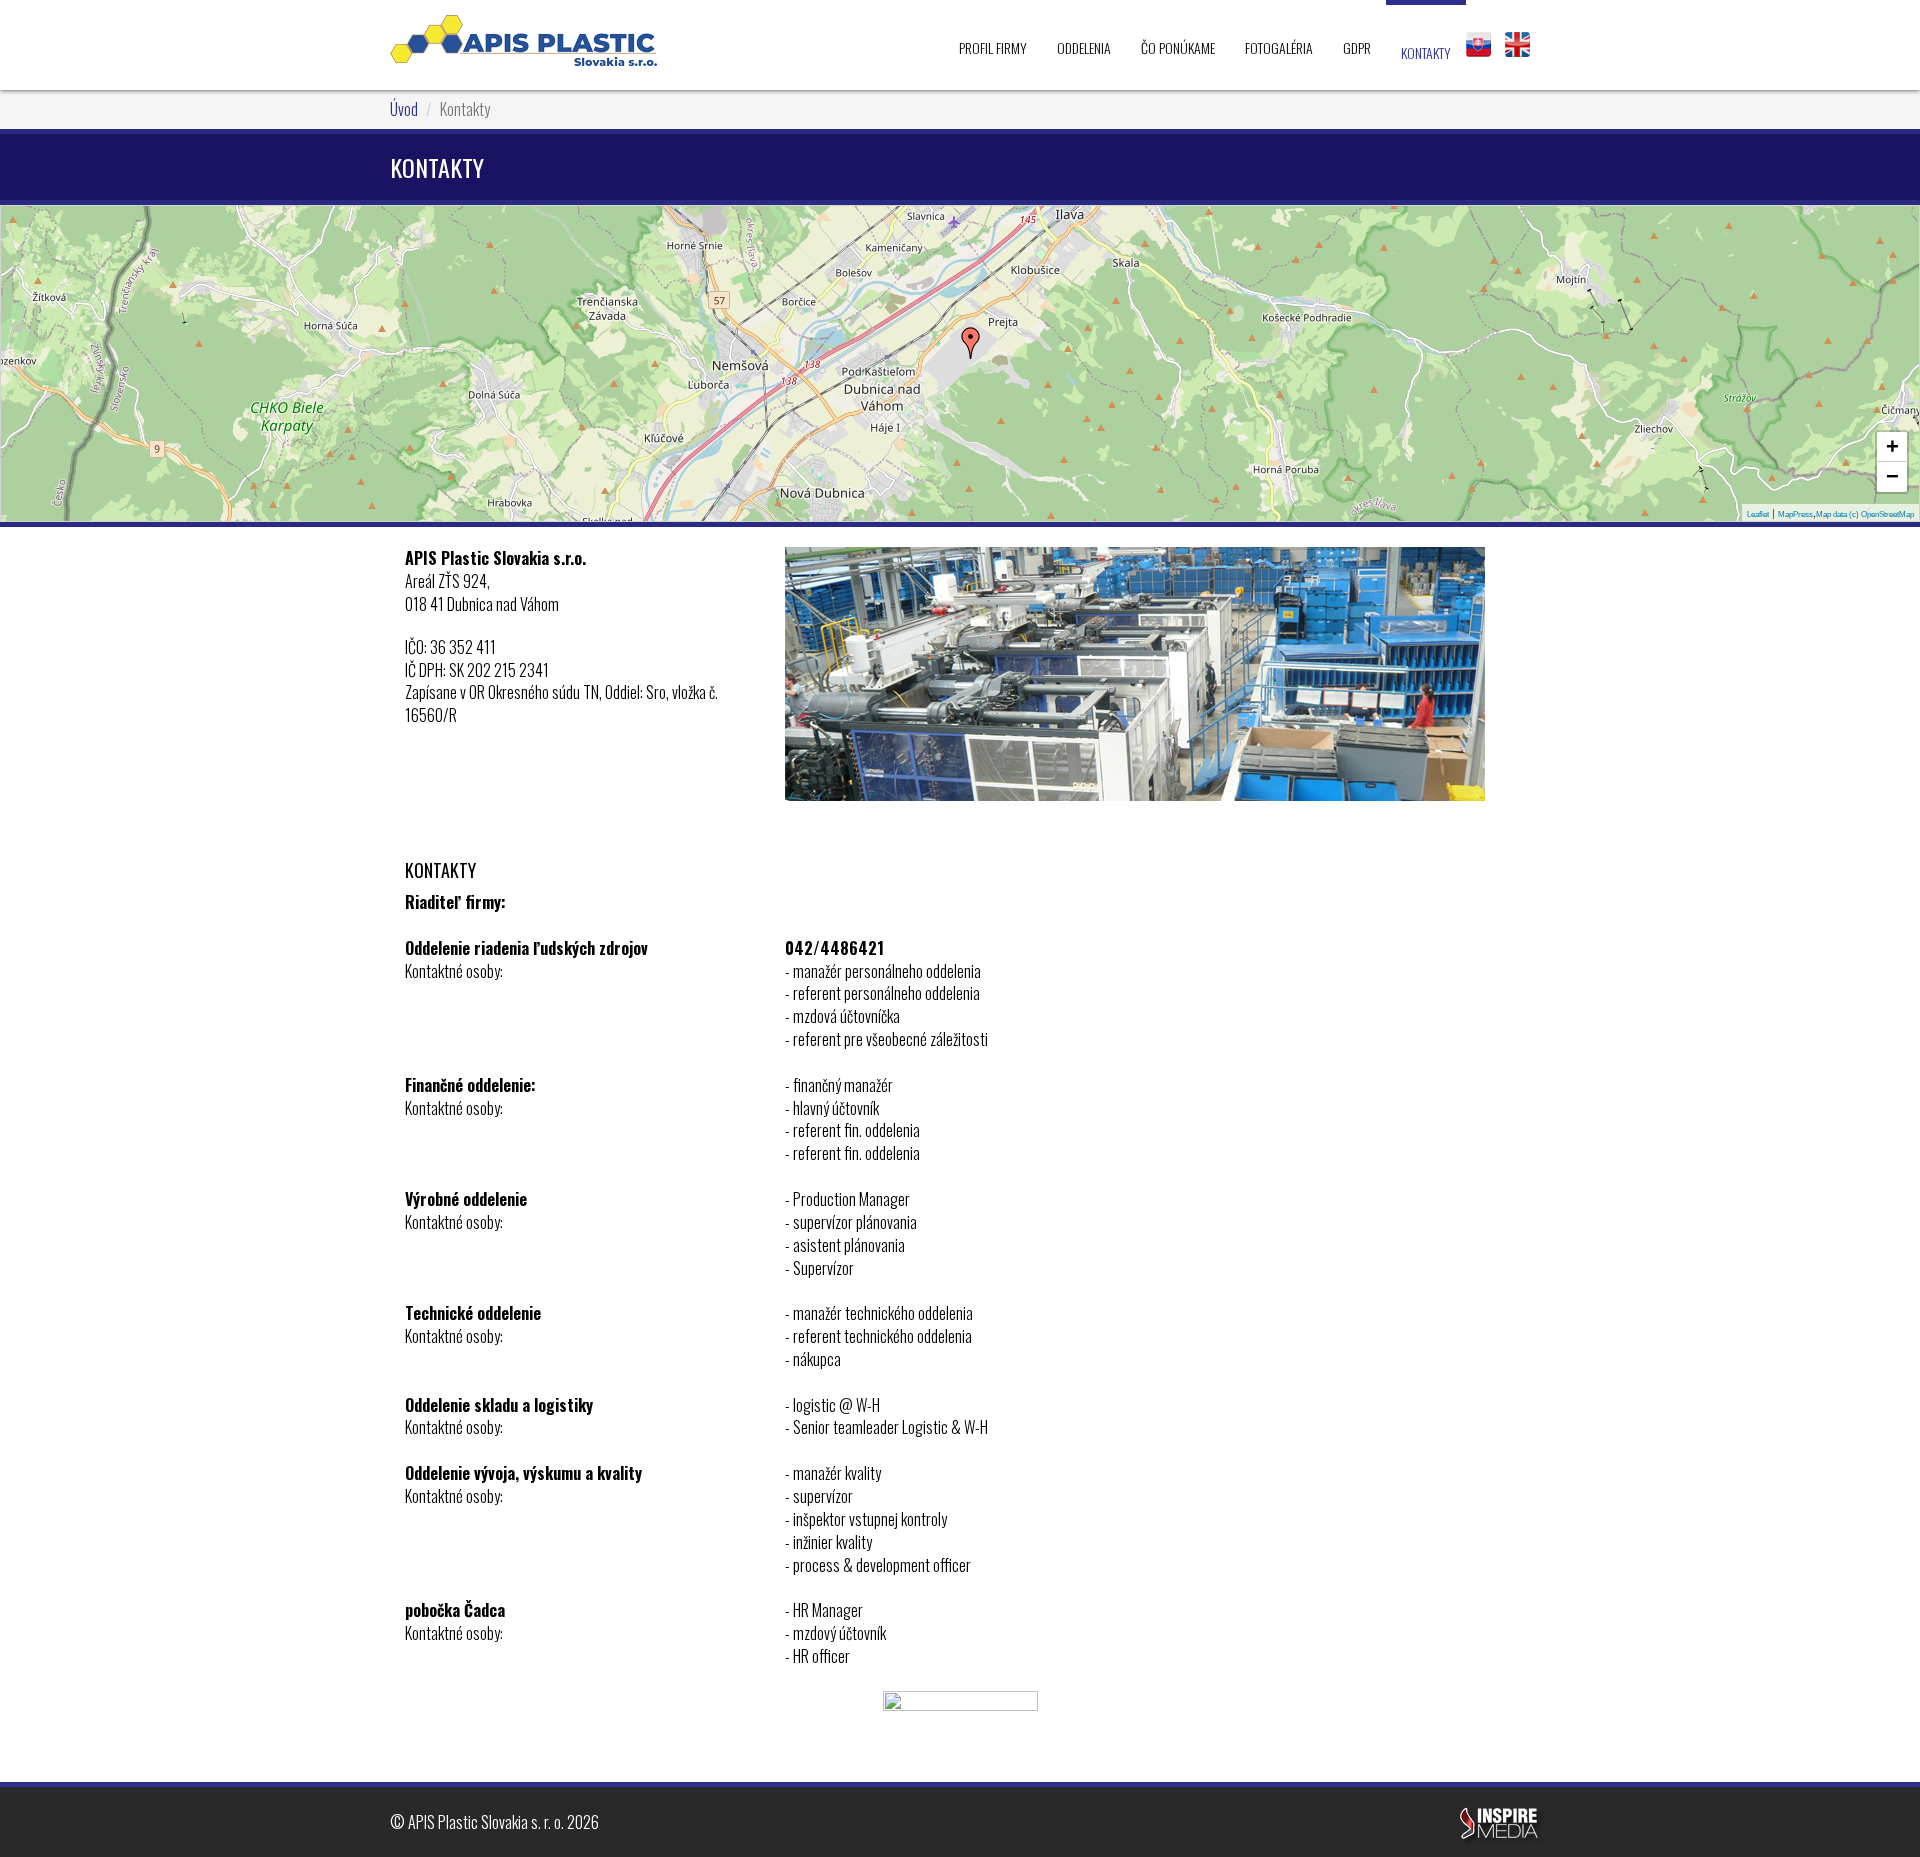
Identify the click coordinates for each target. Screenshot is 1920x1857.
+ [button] (1892, 446)
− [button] (1892, 476)
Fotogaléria (1279, 47)
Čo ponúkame (1178, 47)
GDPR (1357, 47)
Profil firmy (993, 47)
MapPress (1795, 514)
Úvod (404, 109)
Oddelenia (1084, 47)
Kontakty (1426, 52)
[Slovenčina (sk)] (1478, 44)
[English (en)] (1517, 44)
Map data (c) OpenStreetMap (1865, 514)
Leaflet (1758, 514)
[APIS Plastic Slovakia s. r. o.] (523, 40)
